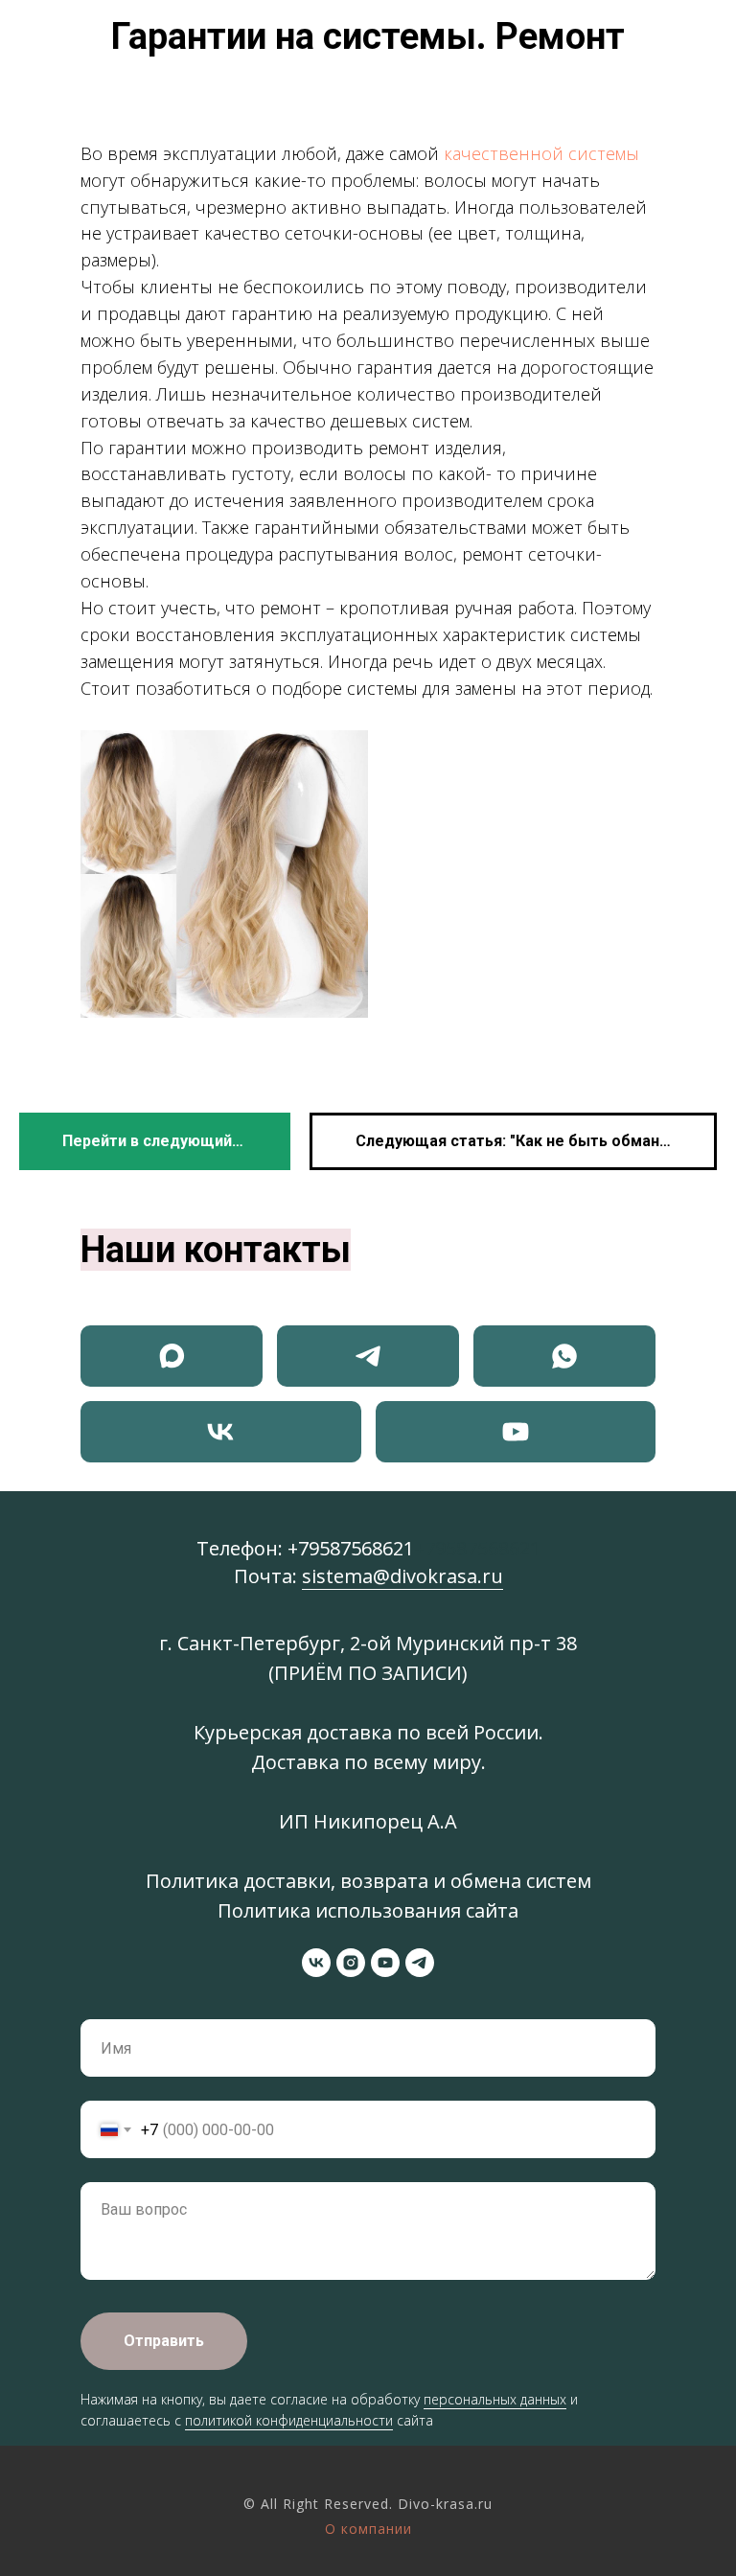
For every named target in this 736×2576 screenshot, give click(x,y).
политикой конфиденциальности (289, 2420)
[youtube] (385, 1963)
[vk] (316, 1963)
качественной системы (541, 153)
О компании (368, 2529)
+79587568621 (351, 1548)
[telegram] (420, 1963)
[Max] (172, 1356)
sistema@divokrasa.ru (402, 1576)
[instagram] (351, 1963)
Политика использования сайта (368, 1910)
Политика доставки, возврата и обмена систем (368, 1881)
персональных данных (495, 2399)
